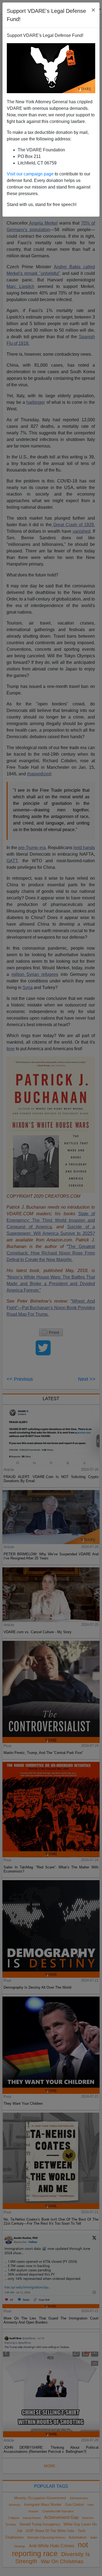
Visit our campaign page (30, 174)
